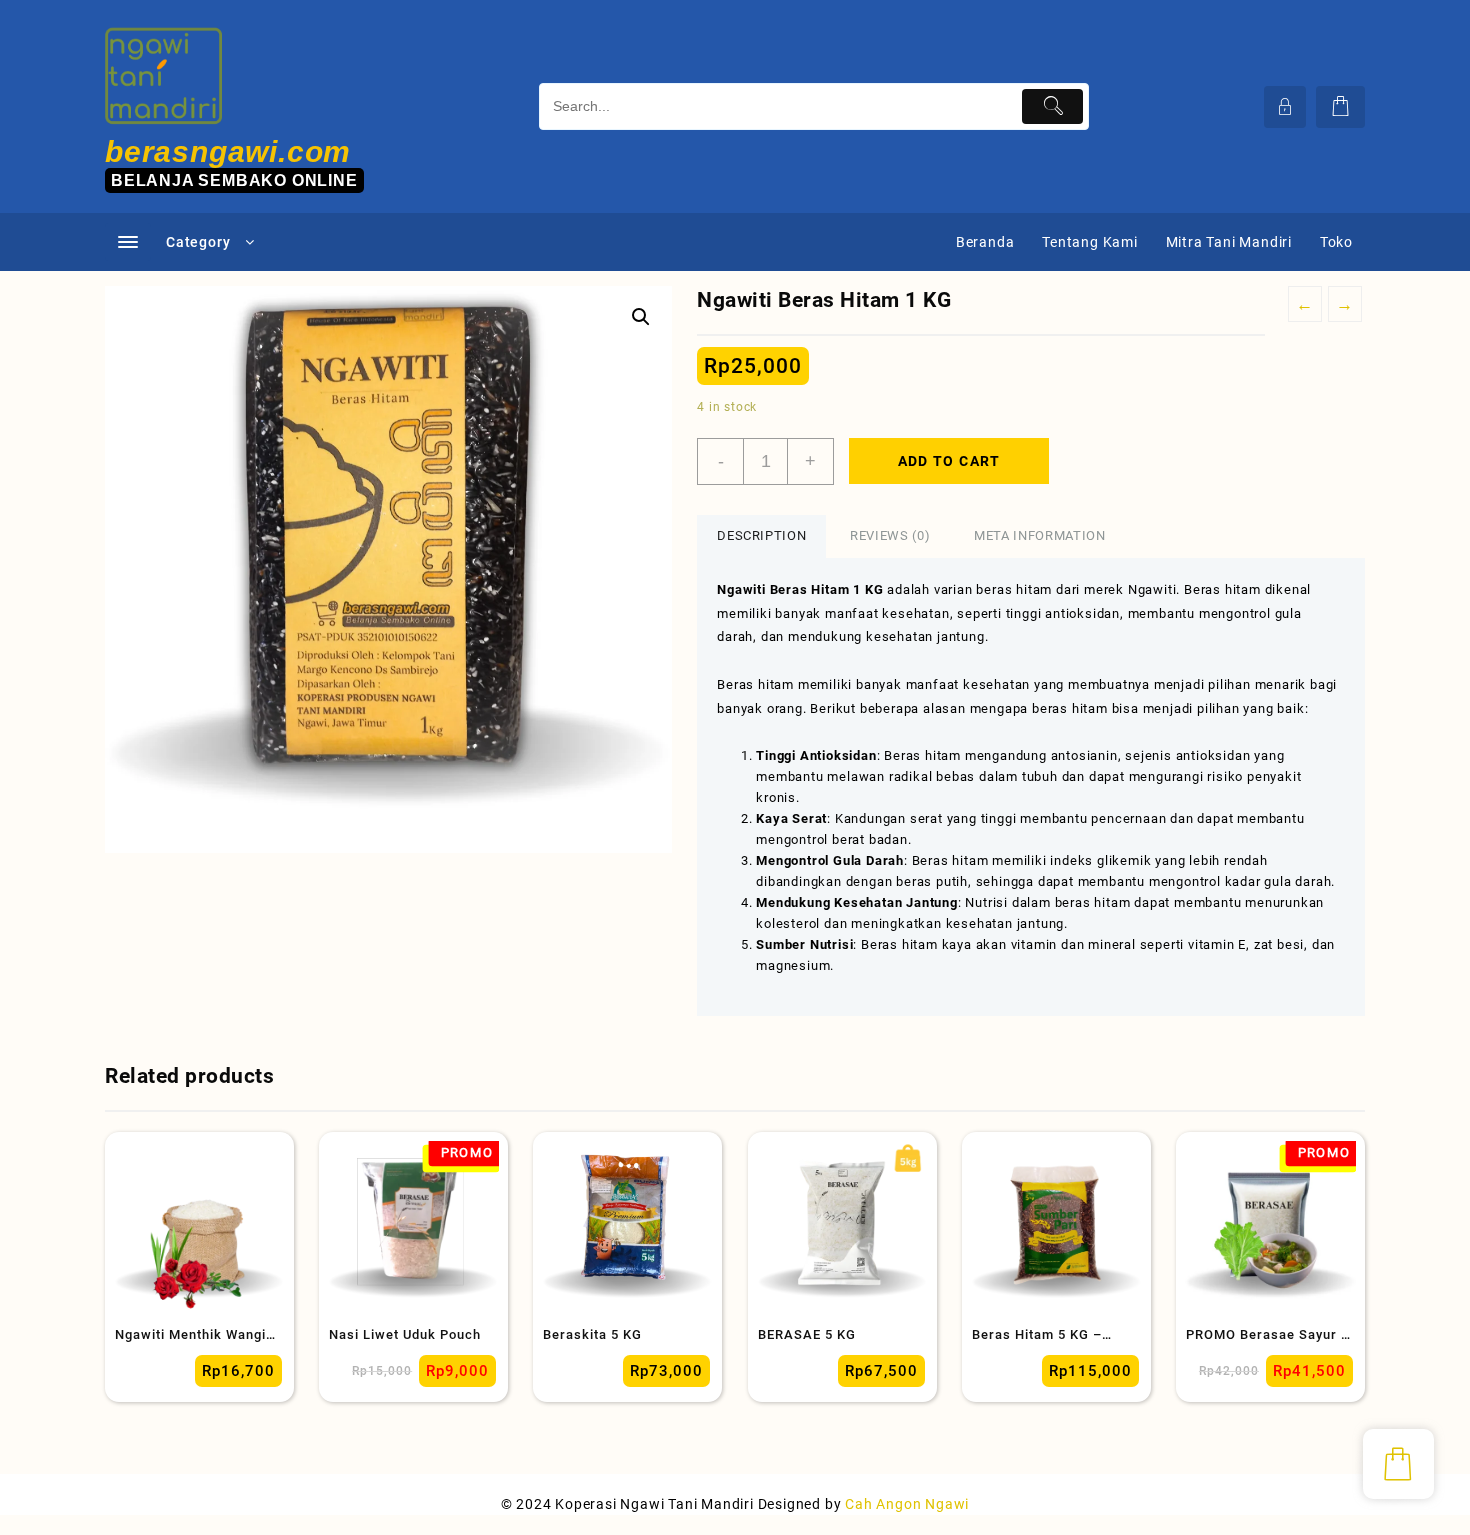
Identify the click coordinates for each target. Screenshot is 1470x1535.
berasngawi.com (228, 151)
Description (761, 535)
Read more (132, 1368)
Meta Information (1039, 535)
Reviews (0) (890, 535)
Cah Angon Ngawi (907, 1504)
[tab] (761, 536)
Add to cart (949, 461)
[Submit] (1052, 106)
